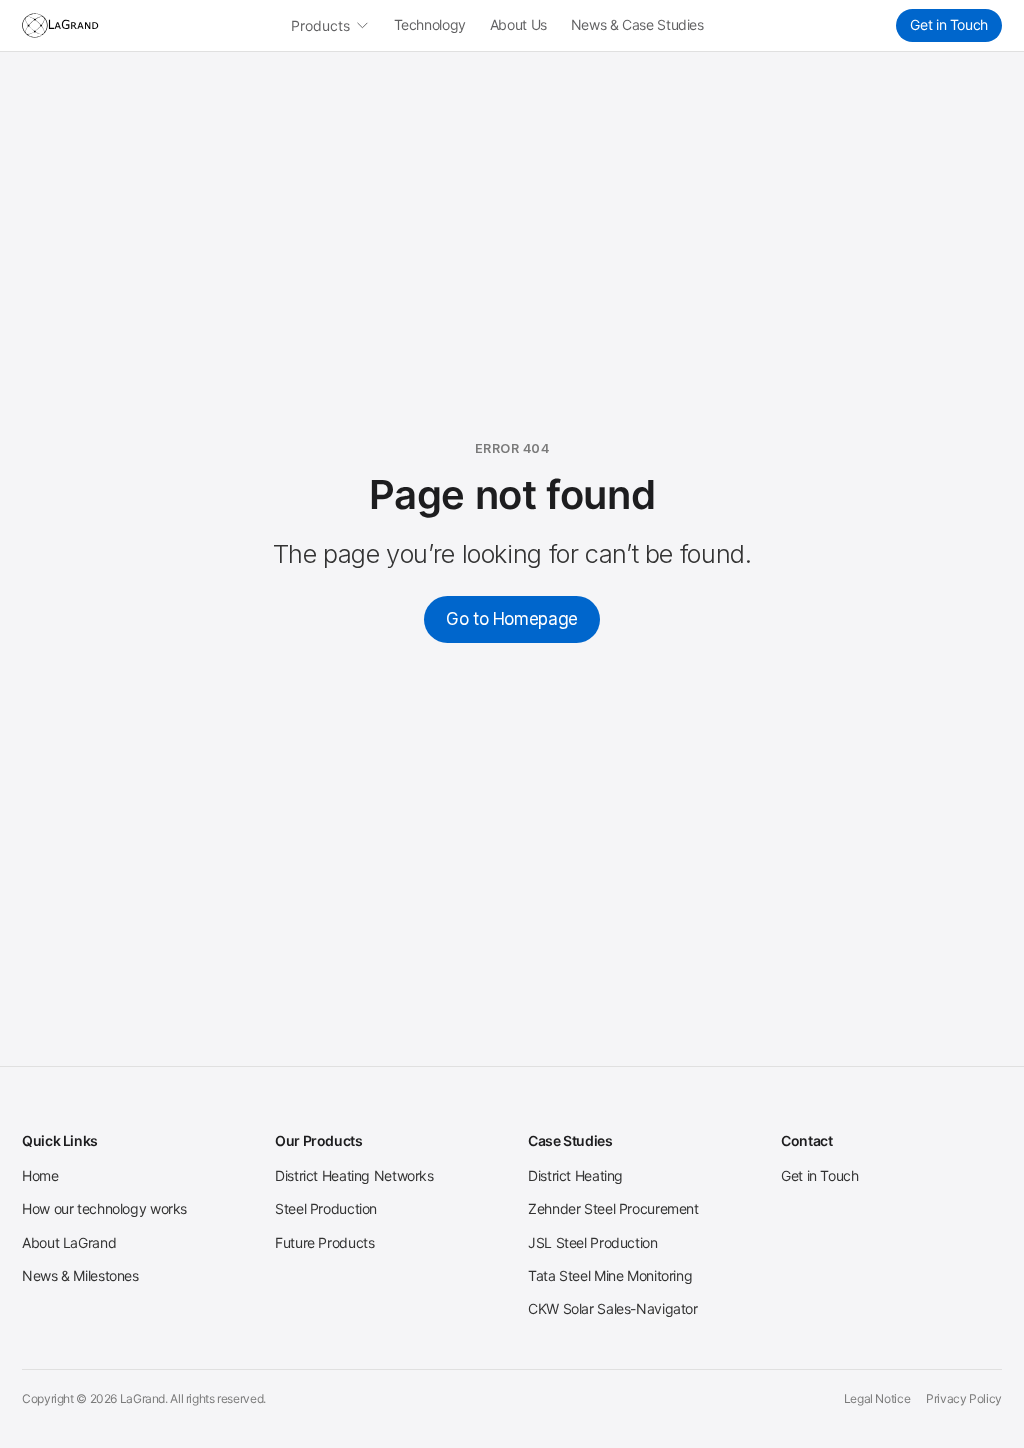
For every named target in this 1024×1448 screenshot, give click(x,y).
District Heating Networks (354, 1175)
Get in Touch (949, 24)
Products (320, 25)
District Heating (575, 1175)
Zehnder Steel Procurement (613, 1208)
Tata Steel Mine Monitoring (610, 1275)
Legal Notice (877, 1398)
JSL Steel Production (593, 1242)
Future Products (324, 1242)
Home (40, 1175)
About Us (518, 24)
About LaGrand (69, 1242)
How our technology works (104, 1208)
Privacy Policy (964, 1398)
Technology (430, 24)
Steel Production (326, 1208)
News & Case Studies (637, 24)
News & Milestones (80, 1275)
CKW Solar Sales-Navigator (613, 1308)
